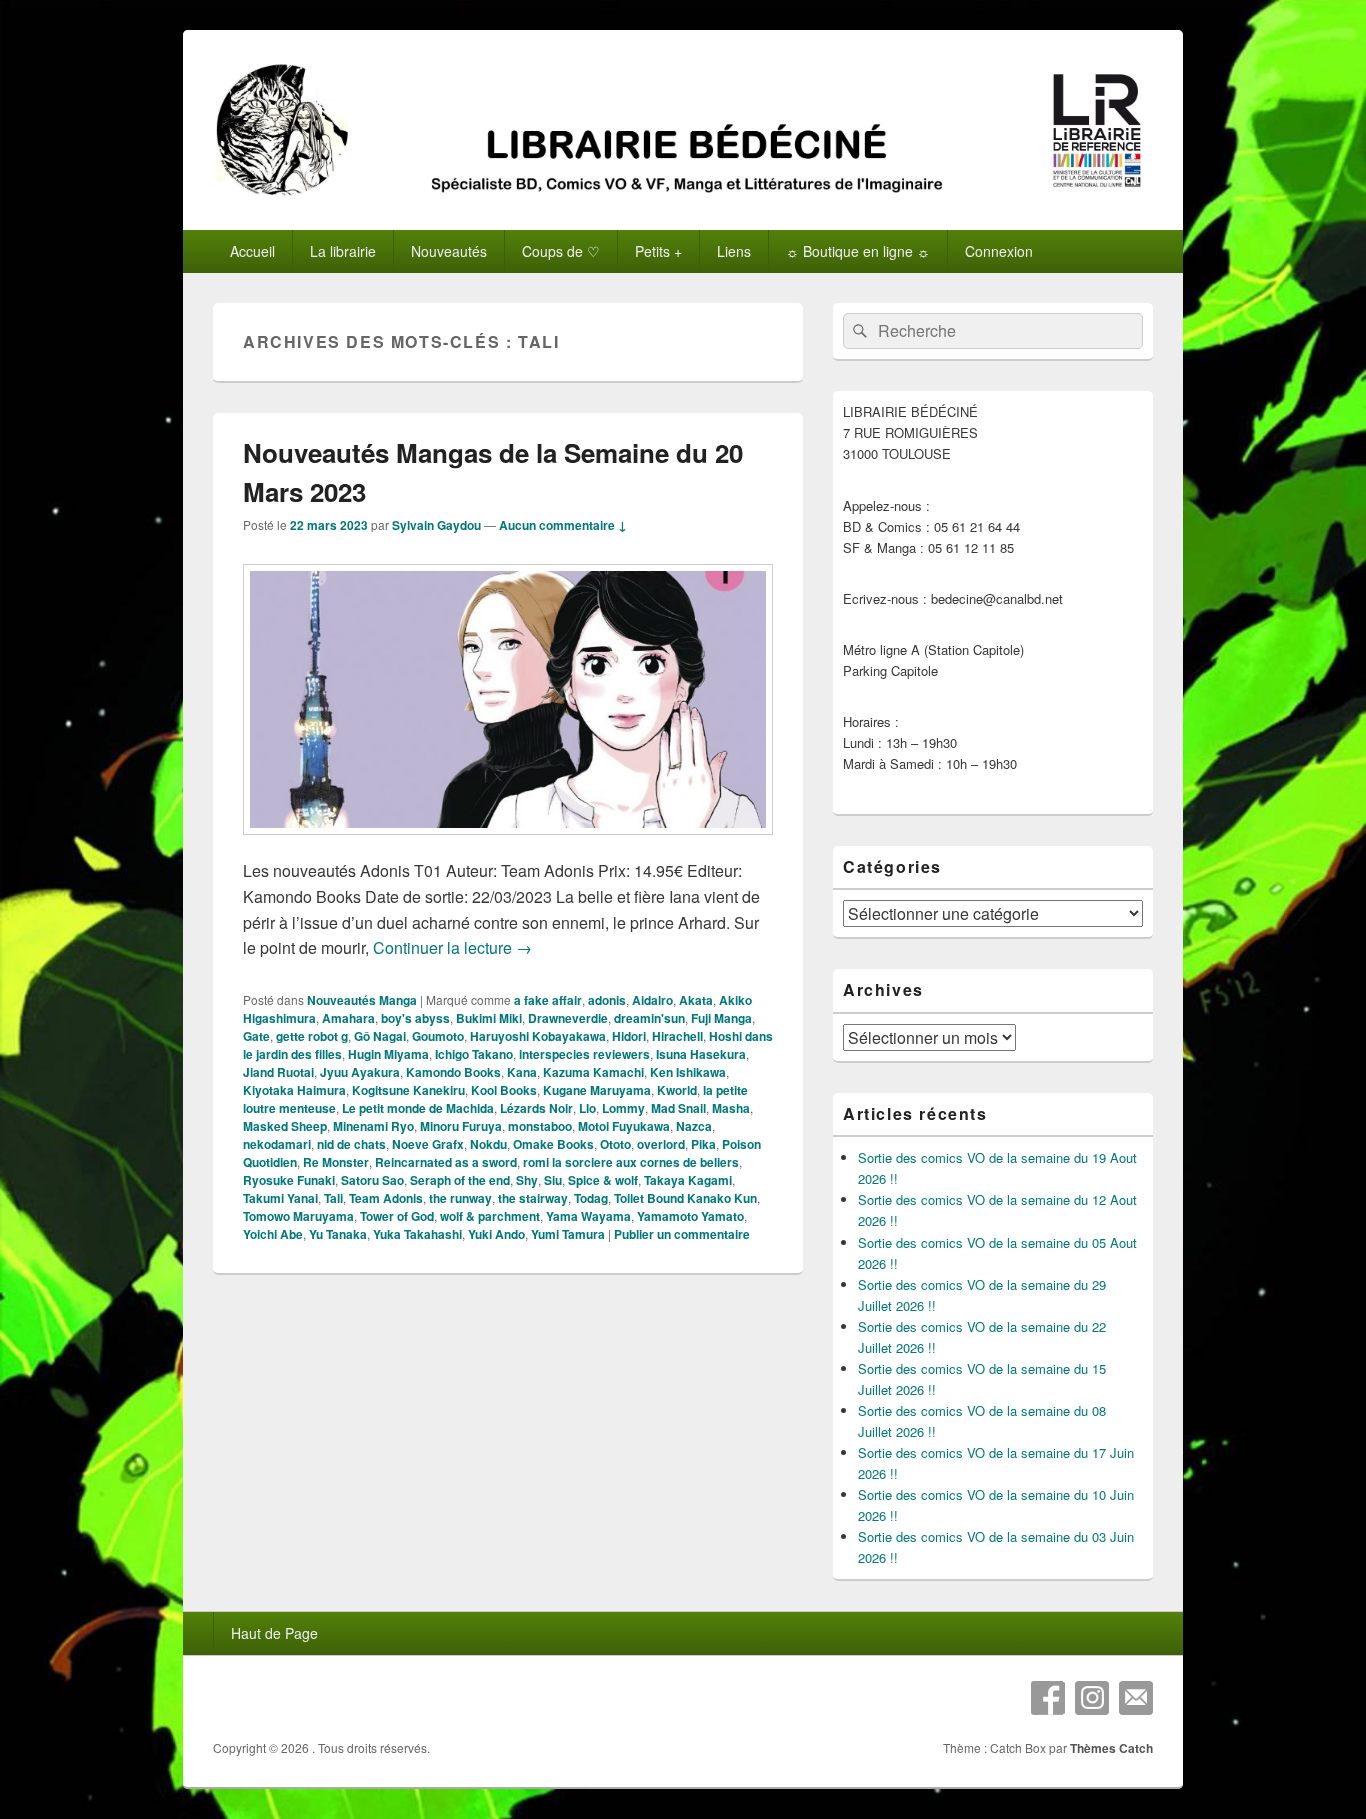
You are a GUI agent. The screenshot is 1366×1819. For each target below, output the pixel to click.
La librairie (343, 251)
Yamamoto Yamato (690, 1216)
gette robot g (312, 1036)
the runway (460, 1198)
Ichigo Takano (474, 1054)
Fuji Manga (721, 1018)
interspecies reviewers (584, 1054)
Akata (696, 1000)
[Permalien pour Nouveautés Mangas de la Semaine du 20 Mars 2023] (508, 844)
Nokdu (488, 1144)
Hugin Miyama (388, 1054)
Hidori (629, 1036)
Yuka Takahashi (417, 1234)
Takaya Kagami (688, 1180)
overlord (661, 1144)
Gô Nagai (380, 1036)
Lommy (623, 1108)
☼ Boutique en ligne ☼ (858, 251)
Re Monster (336, 1162)
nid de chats (351, 1144)
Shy (527, 1180)
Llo (587, 1108)
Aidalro (652, 1000)
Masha (731, 1108)
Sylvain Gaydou (436, 525)
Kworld (677, 1090)
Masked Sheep (285, 1126)
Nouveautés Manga (362, 1000)
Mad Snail (678, 1108)
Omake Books (553, 1144)
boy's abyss (415, 1018)
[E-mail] (1136, 1698)
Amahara (348, 1018)
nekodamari (277, 1144)
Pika (703, 1144)
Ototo (615, 1144)
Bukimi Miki (489, 1018)
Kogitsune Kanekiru (408, 1090)
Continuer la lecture (452, 947)
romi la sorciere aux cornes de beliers (631, 1162)
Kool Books (504, 1090)
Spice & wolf (603, 1180)
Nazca (694, 1126)
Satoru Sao (372, 1180)
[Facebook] (1048, 1698)
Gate (256, 1036)
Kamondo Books (453, 1072)
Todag (591, 1198)
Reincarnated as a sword (446, 1162)
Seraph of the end (460, 1180)
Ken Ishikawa (688, 1072)
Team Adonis (386, 1198)
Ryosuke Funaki (289, 1180)
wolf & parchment (490, 1216)
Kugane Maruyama (597, 1090)
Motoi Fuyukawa (624, 1126)
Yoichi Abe (273, 1234)
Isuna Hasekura (701, 1054)
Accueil (252, 251)
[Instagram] (1092, 1698)
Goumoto (438, 1036)
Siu (553, 1180)
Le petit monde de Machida (418, 1108)
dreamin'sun (649, 1018)
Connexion (999, 251)
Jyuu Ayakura (360, 1072)
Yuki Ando (496, 1234)
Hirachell (677, 1036)
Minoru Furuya (461, 1126)
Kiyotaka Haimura (294, 1090)
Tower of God (397, 1216)
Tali (333, 1198)
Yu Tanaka (338, 1234)
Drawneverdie (568, 1018)
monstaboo (540, 1126)
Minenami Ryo (373, 1126)
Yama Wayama (588, 1216)
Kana (522, 1072)
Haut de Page (274, 1633)
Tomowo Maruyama (298, 1216)
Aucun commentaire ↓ (563, 525)
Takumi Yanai (280, 1198)
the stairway (533, 1198)
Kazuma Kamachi (593, 1072)
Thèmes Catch (1111, 1748)
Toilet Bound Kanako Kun (685, 1198)
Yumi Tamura (568, 1234)
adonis (607, 1000)
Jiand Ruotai (278, 1072)
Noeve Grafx (428, 1144)
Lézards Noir (536, 1108)
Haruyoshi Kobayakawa (538, 1036)
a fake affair (548, 1000)
